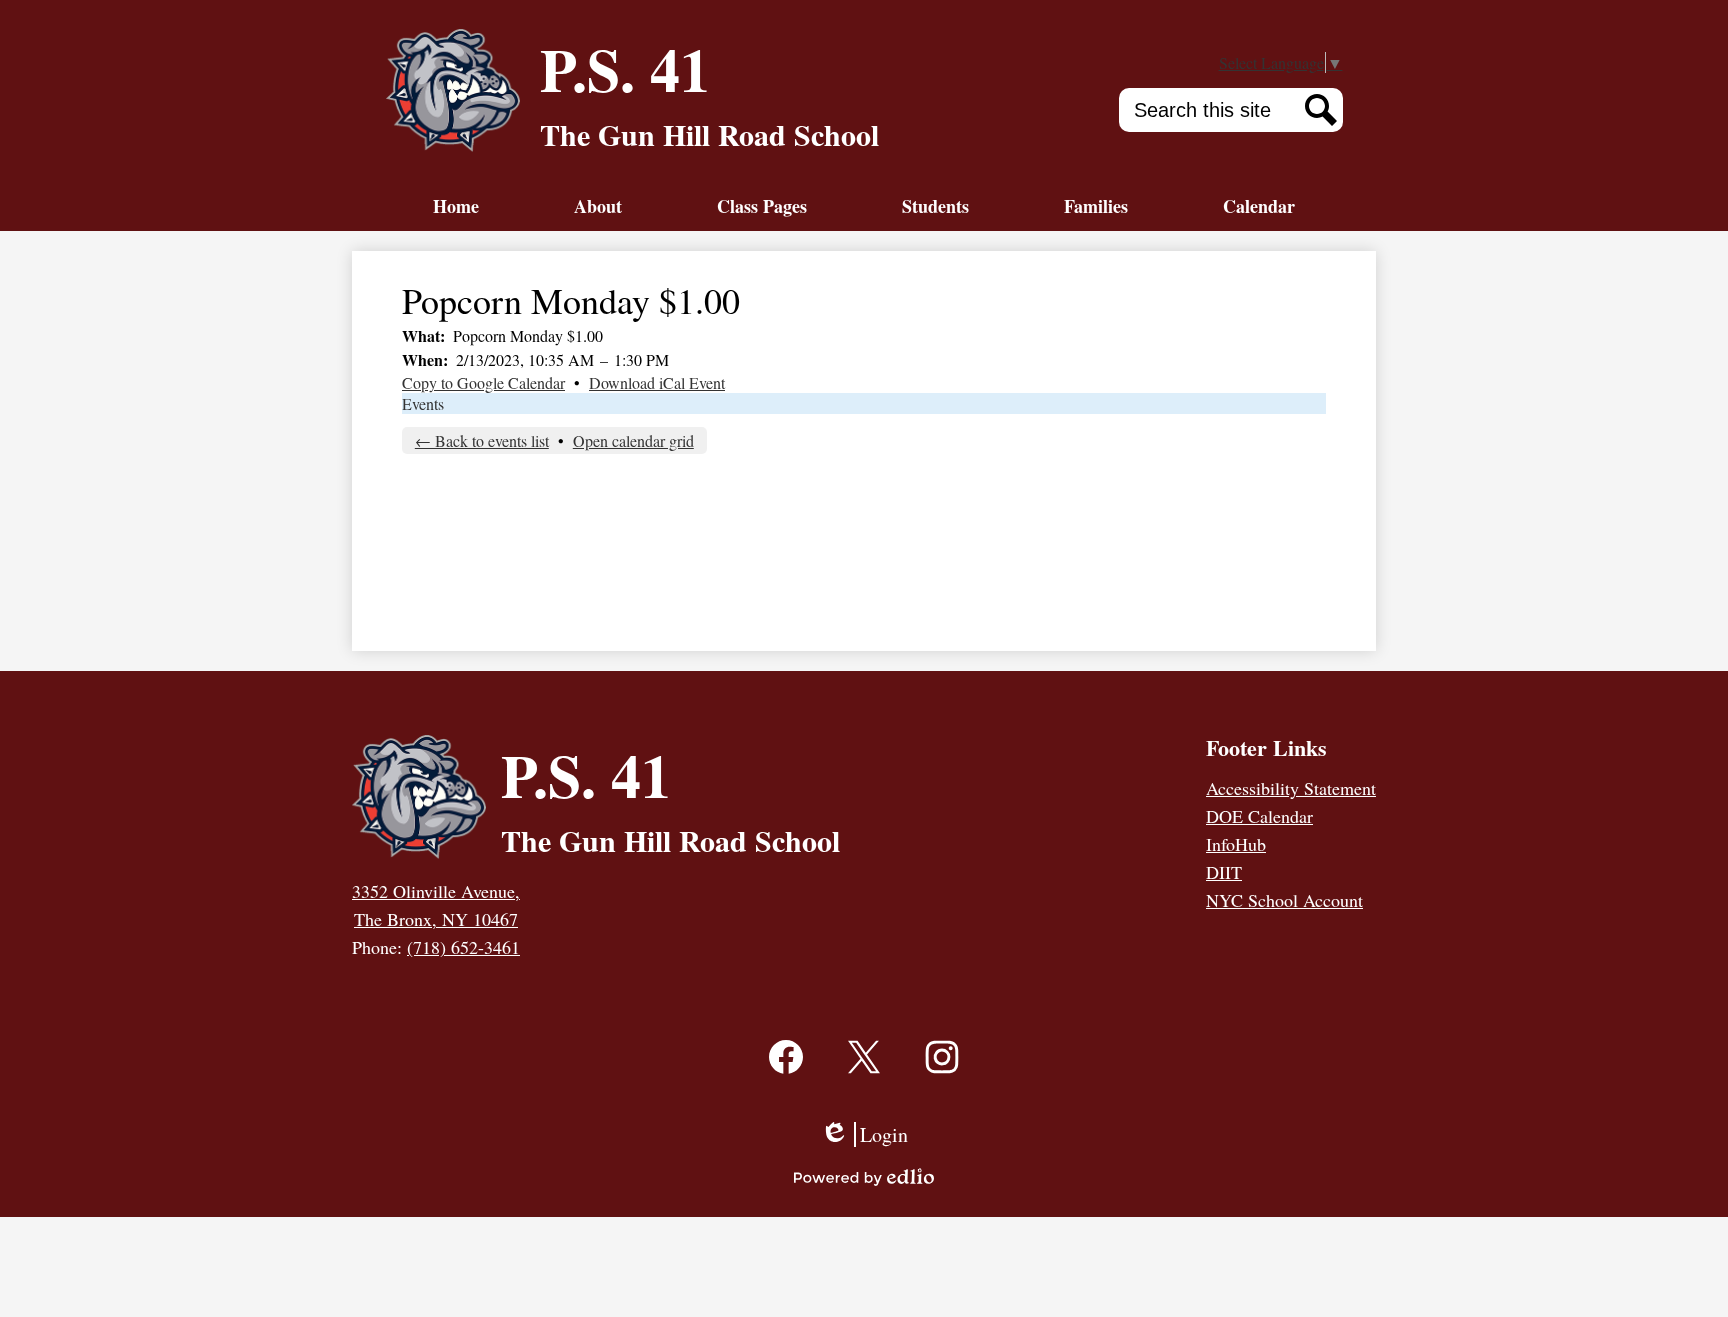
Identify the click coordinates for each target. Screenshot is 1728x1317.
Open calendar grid (633, 440)
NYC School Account (1284, 900)
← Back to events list (482, 440)
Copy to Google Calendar (483, 382)
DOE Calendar (1259, 816)
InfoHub (1236, 844)
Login (864, 1134)
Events (423, 403)
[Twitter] (864, 1081)
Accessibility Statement (1291, 788)
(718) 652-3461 (463, 947)
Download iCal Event (657, 382)
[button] (598, 206)
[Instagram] (942, 1081)
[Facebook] (786, 1081)
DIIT (1224, 872)
